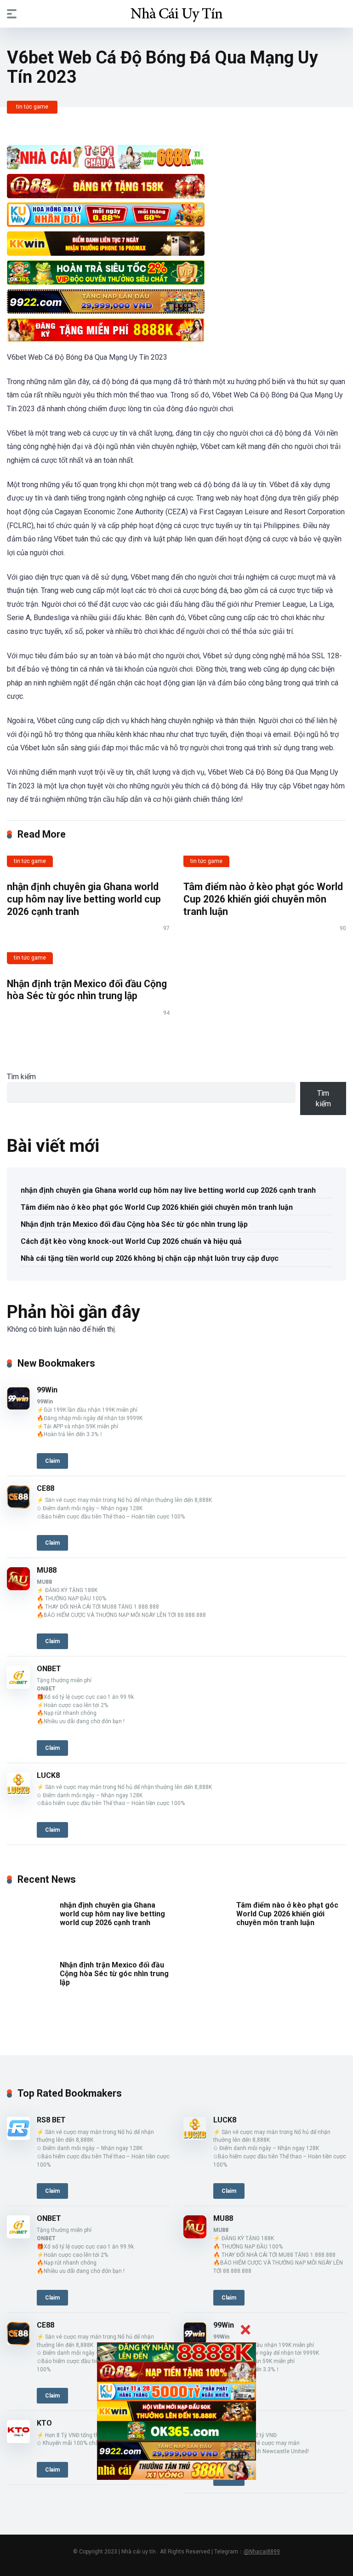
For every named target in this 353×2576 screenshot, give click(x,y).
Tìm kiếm (21, 1077)
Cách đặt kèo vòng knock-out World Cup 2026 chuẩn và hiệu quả (131, 1241)
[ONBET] (18, 1686)
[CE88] (18, 1506)
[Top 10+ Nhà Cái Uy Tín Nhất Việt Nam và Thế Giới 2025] (176, 13)
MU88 (47, 1570)
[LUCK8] (18, 1793)
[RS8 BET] (18, 2137)
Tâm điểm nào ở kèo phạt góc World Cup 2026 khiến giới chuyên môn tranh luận (263, 899)
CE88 (46, 1488)
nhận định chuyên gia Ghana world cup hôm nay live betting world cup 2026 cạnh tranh (84, 899)
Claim (52, 1461)
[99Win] (18, 1407)
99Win (47, 1390)
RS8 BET (51, 2120)
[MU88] (18, 1588)
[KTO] (18, 2441)
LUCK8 (48, 1775)
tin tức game (32, 107)
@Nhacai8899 (262, 2552)
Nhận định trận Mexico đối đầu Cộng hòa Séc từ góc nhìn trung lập (87, 990)
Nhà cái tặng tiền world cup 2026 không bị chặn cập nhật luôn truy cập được (150, 1258)
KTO (44, 2423)
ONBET (49, 1669)
